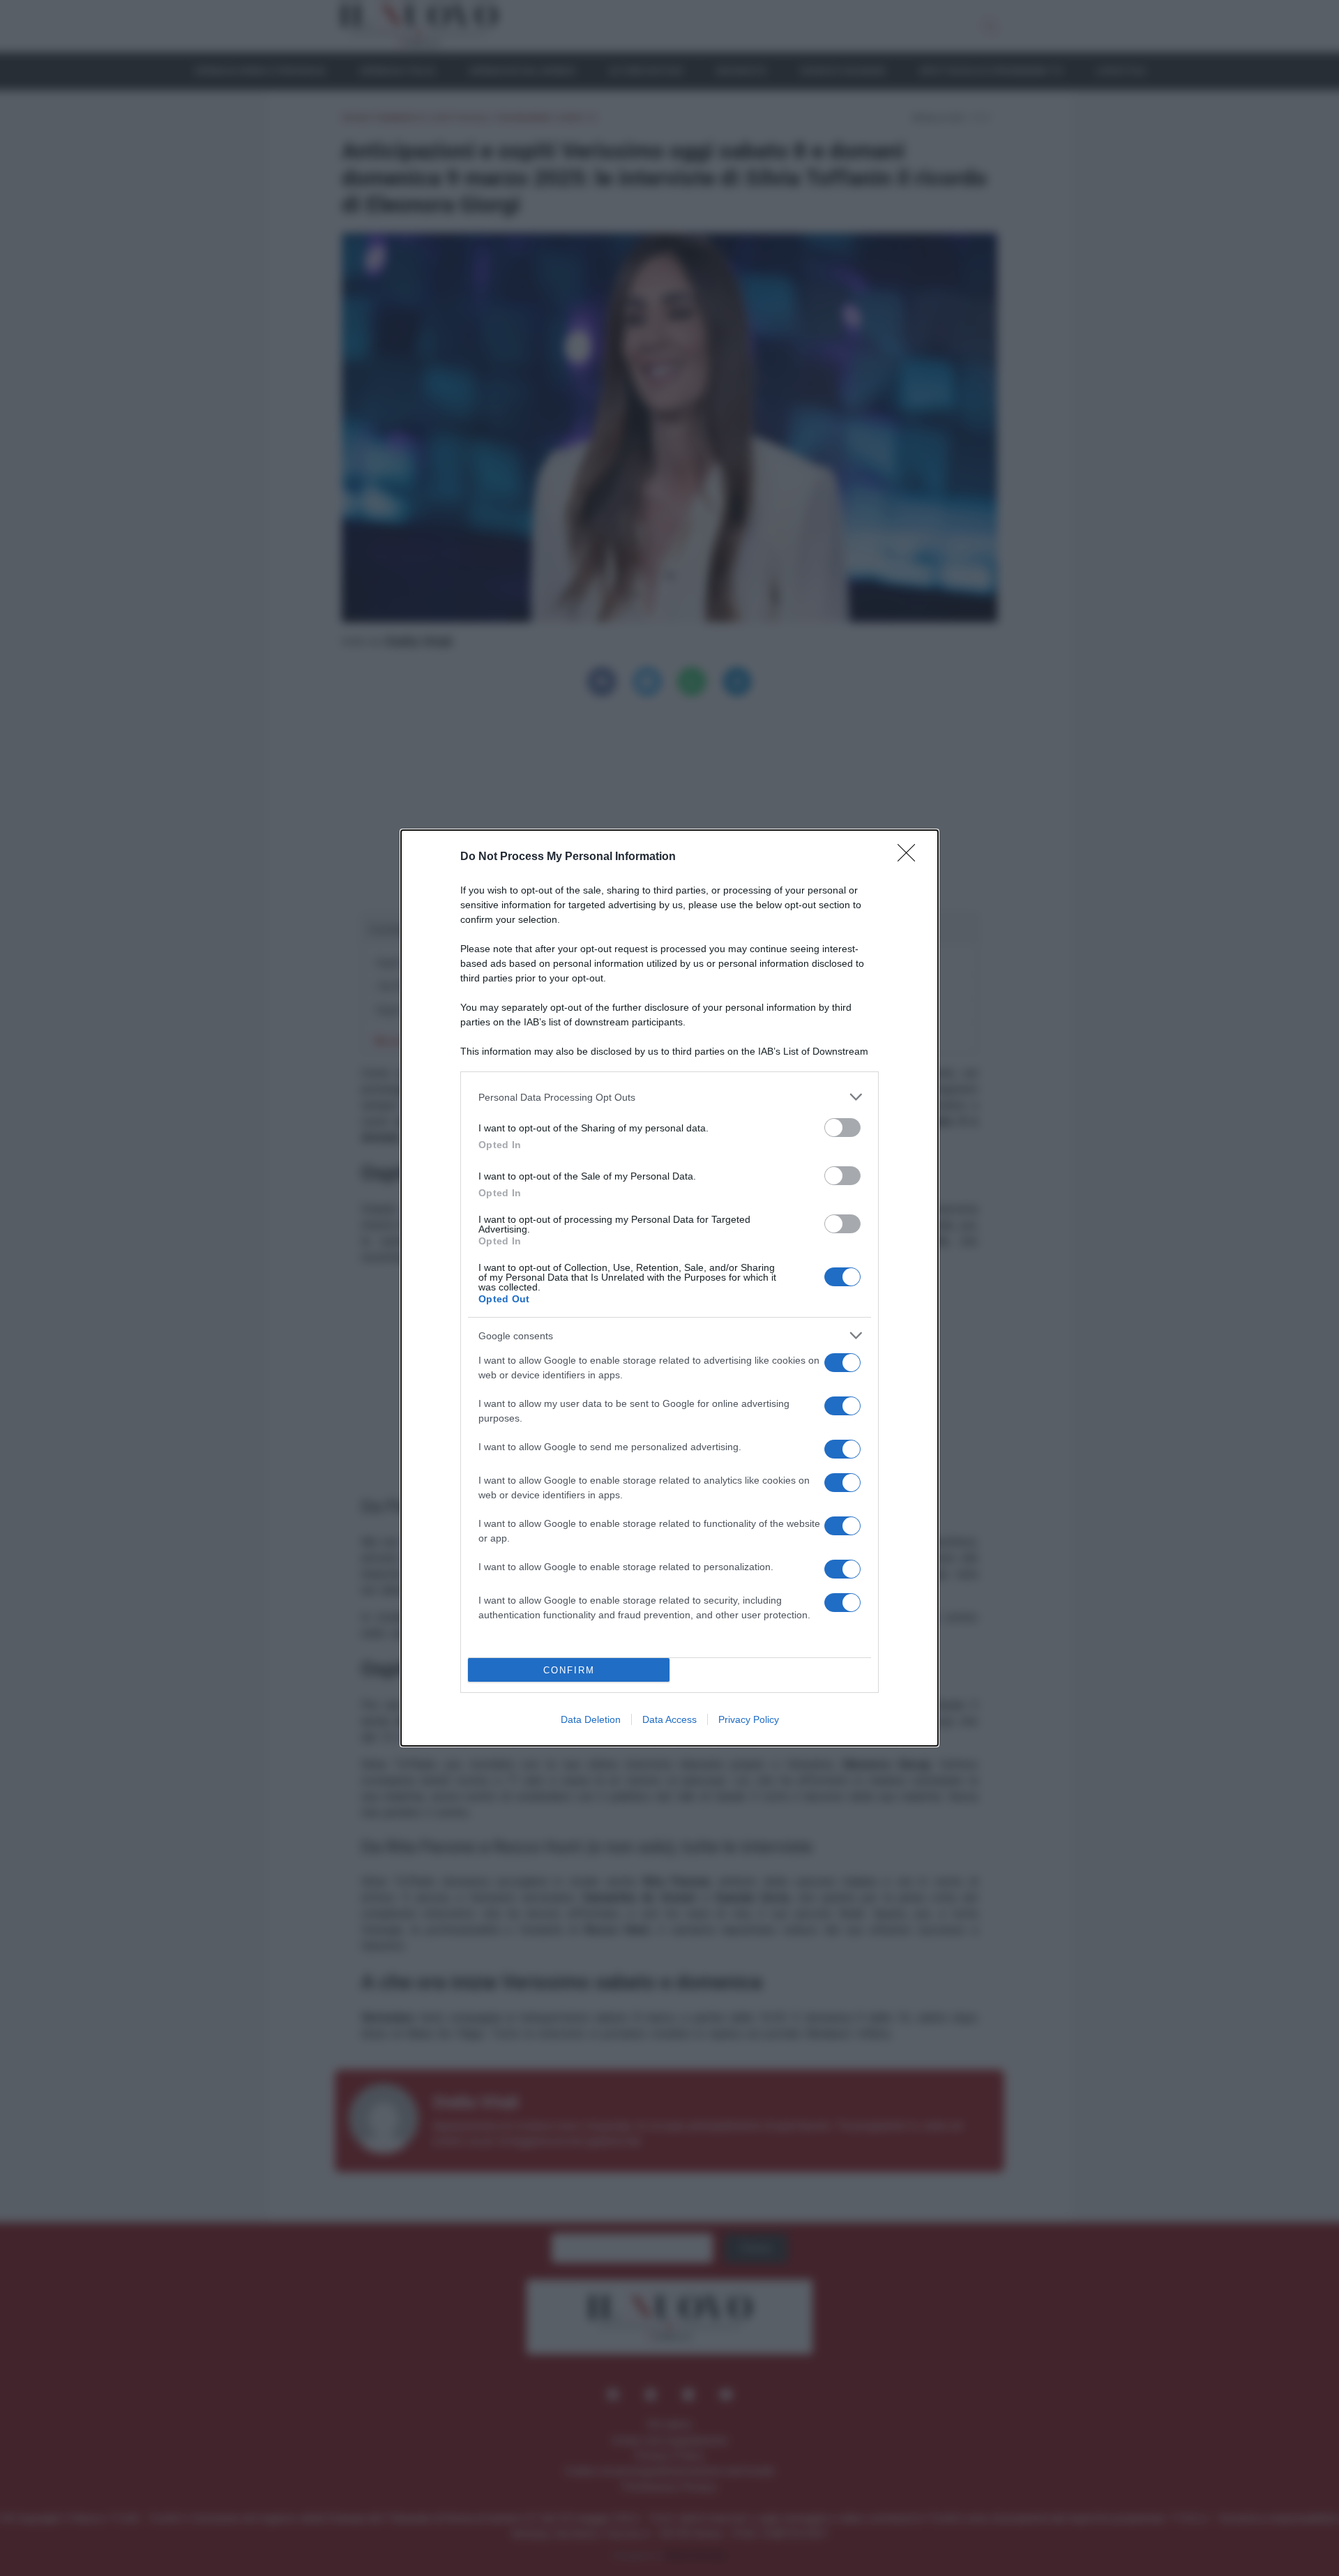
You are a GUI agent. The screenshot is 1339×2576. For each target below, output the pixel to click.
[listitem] (669, 1097)
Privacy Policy (749, 1719)
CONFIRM (569, 1670)
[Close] (911, 857)
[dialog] (669, 1288)
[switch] (842, 1128)
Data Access (669, 1719)
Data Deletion (591, 1719)
